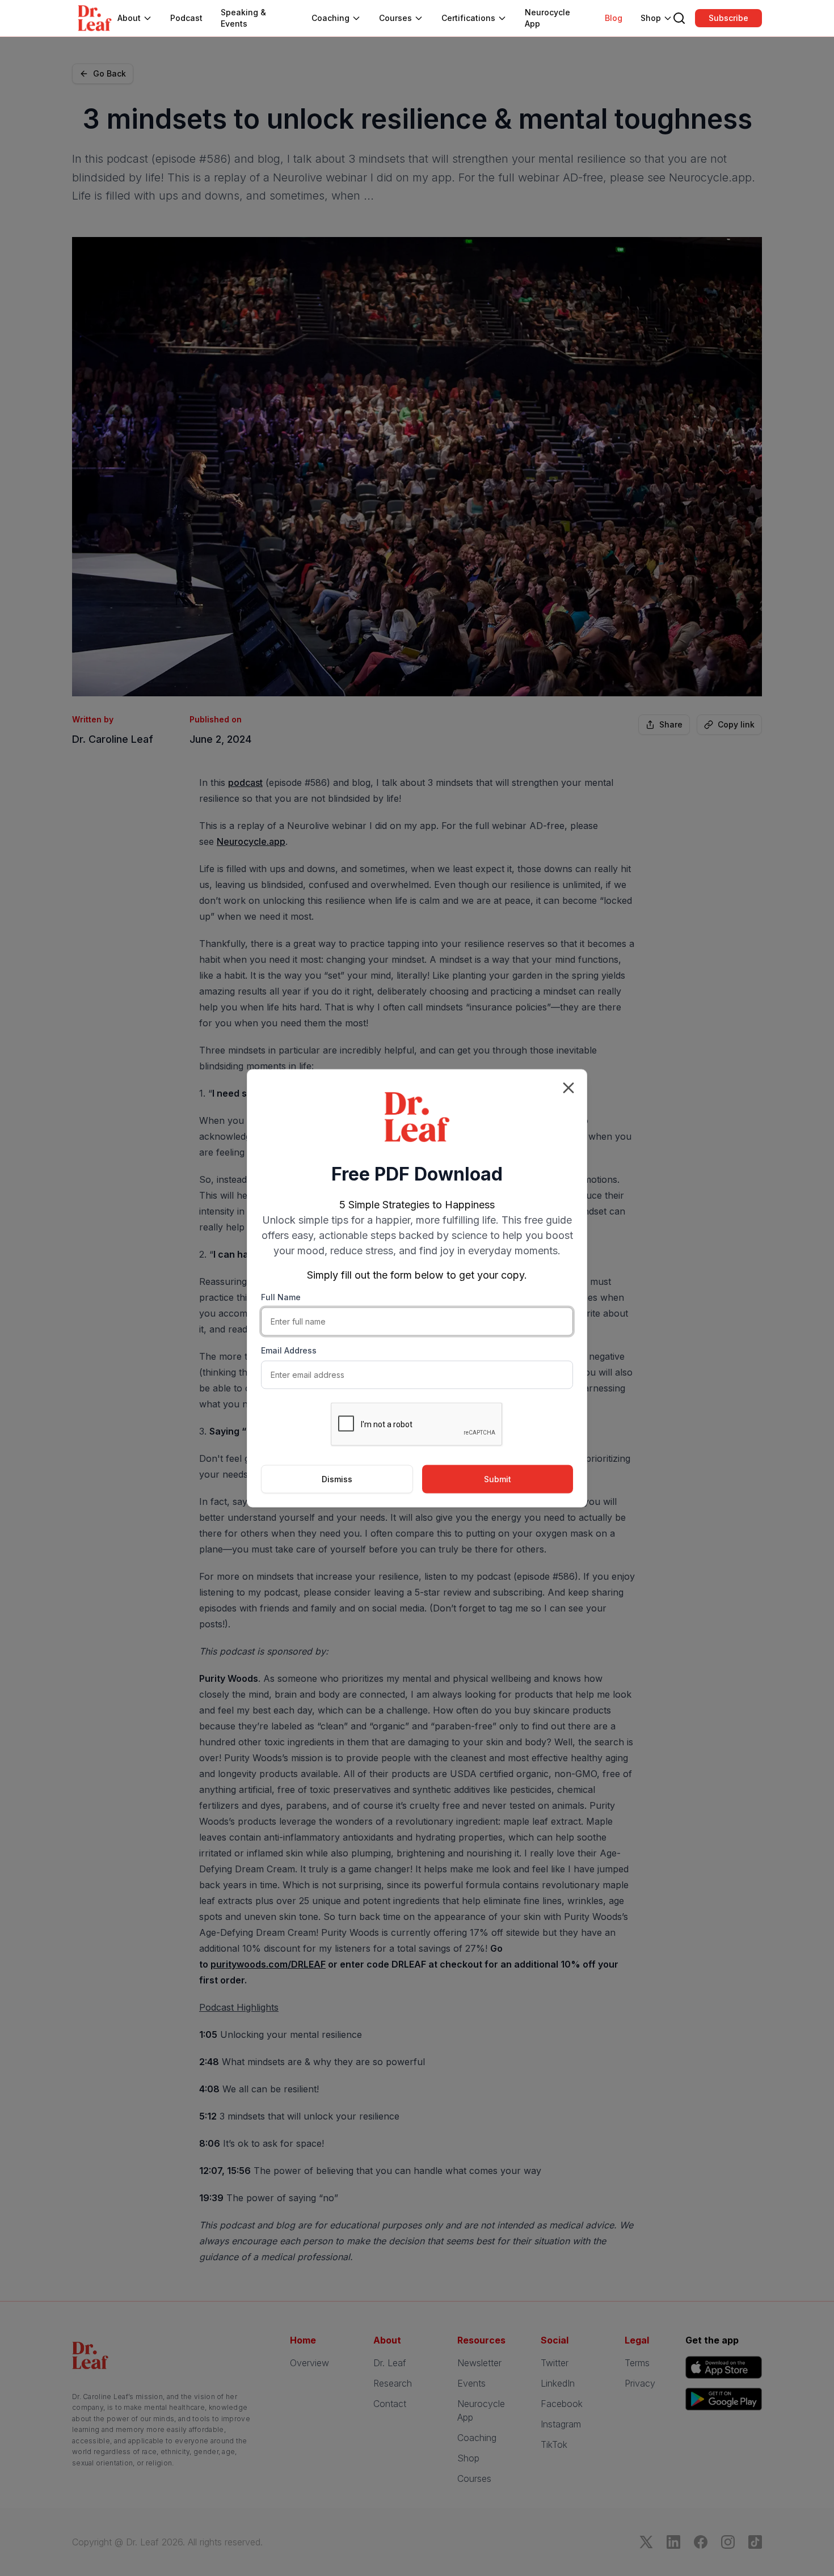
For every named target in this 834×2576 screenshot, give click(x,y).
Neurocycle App (547, 18)
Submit (498, 1479)
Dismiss (337, 1479)
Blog (614, 18)
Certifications (468, 18)
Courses (395, 18)
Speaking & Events (243, 18)
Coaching (330, 18)
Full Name (281, 1297)
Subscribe (728, 18)
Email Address (289, 1350)
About (129, 18)
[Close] (568, 1088)
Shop (651, 18)
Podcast (186, 18)
